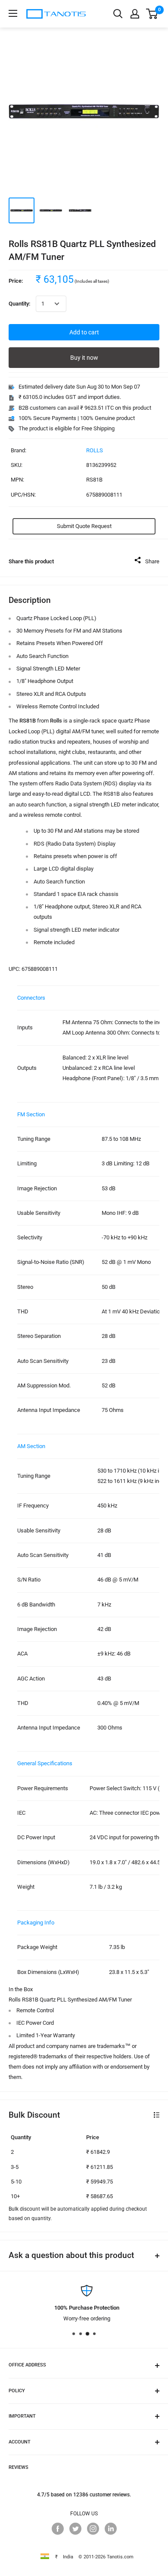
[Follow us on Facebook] (58, 2529)
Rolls (95, 450)
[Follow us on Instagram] (93, 2529)
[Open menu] (13, 13)
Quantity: (20, 304)
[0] (152, 14)
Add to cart (84, 332)
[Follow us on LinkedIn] (111, 2529)
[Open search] (118, 14)
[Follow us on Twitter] (75, 2529)
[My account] (135, 14)
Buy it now (84, 358)
